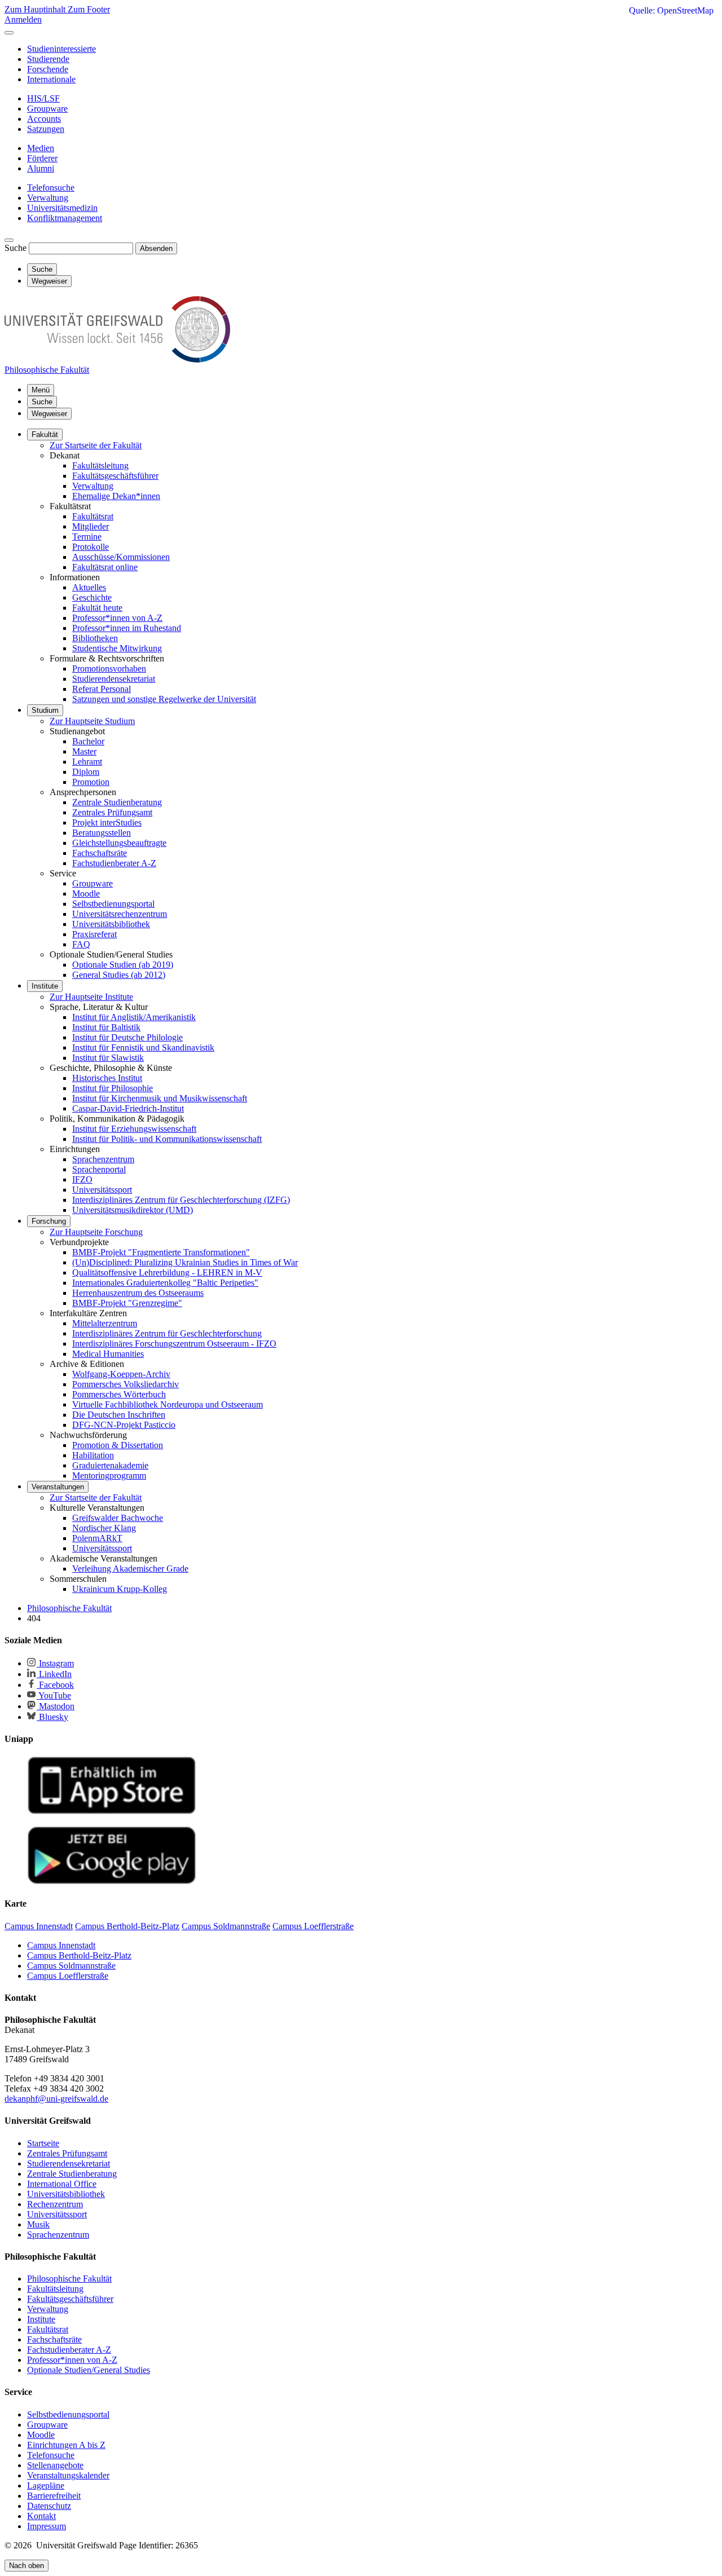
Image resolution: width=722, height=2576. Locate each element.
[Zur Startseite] (117, 360)
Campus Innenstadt (61, 1945)
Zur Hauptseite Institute (91, 997)
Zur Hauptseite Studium (92, 721)
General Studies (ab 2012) (119, 975)
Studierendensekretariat (114, 679)
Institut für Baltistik (106, 1027)
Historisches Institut (107, 1078)
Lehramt (87, 762)
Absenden (156, 248)
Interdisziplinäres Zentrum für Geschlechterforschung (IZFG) (181, 1200)
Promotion (91, 782)
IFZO (82, 1179)
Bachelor (88, 741)
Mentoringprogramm (109, 1476)
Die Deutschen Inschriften (119, 1415)
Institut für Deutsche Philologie (127, 1037)
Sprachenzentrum (103, 1159)
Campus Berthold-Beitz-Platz (79, 1955)
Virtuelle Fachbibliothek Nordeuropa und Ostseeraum (168, 1404)
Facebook (55, 1685)
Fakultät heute (97, 608)
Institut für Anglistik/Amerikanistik (134, 1017)
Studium (45, 710)
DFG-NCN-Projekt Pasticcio (124, 1425)
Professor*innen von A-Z (117, 618)
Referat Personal (102, 689)
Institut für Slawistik (108, 1058)
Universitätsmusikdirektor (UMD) (133, 1210)
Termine (87, 537)
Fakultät (45, 435)
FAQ (81, 944)
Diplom (86, 772)
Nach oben (27, 2566)
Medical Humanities (108, 1354)
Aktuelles (89, 587)
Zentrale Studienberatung (117, 802)
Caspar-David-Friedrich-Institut (128, 1108)
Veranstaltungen (58, 1487)
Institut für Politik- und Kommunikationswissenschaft (167, 1139)
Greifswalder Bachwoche (118, 1518)
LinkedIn (54, 1674)
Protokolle (91, 547)
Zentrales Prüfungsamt (112, 812)
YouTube (54, 1695)
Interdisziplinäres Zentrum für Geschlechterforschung (167, 1333)
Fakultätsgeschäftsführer (115, 476)
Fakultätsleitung (100, 466)
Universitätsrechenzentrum (120, 914)
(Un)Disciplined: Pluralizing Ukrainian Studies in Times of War (185, 1262)
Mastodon (56, 1706)
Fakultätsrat (93, 516)
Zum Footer (89, 9)
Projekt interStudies (107, 822)
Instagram (55, 1663)
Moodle (86, 894)
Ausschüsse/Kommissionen (121, 557)
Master (84, 751)
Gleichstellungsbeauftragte (119, 843)
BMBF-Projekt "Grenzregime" (127, 1303)
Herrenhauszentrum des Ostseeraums (138, 1293)
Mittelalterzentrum (105, 1323)
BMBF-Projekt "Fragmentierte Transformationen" (161, 1252)
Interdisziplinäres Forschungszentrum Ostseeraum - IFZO (174, 1344)
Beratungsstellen (102, 833)
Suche (16, 248)
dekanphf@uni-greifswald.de (56, 2099)
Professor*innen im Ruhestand (127, 628)
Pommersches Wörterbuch (119, 1394)
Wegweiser (49, 414)
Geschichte (92, 597)
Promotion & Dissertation (118, 1445)
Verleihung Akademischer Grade (130, 1569)
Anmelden (23, 19)
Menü (41, 390)
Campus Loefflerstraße (68, 1976)
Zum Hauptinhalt (36, 9)
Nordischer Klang (104, 1528)
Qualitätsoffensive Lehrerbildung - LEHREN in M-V (167, 1272)
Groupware (93, 883)
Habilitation (93, 1455)
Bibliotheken (95, 638)
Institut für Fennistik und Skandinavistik (143, 1047)
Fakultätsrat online (105, 567)
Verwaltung (93, 486)
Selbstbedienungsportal (113, 904)
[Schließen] (9, 33)
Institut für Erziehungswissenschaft (134, 1129)
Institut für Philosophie (113, 1088)
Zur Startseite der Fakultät (96, 445)
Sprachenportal (99, 1169)
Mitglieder (91, 526)
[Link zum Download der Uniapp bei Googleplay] (112, 1882)
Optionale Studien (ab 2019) (123, 965)
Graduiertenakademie (110, 1465)
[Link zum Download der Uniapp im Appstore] (112, 1812)
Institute (45, 986)
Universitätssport (102, 1190)
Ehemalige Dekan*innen (116, 496)
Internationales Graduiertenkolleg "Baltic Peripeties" (165, 1283)
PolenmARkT (97, 1538)
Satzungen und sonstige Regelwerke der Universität (164, 699)
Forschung (49, 1221)
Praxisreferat (94, 934)
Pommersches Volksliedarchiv (126, 1384)
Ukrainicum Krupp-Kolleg (120, 1589)
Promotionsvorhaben (109, 669)
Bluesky (52, 1717)
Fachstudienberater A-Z (114, 863)
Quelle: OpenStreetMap (671, 10)
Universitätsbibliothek (111, 924)
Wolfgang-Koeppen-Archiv (121, 1374)
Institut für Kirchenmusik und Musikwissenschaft (160, 1098)
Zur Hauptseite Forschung (96, 1232)
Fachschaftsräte (100, 853)
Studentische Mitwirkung (117, 648)
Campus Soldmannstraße (71, 1966)
